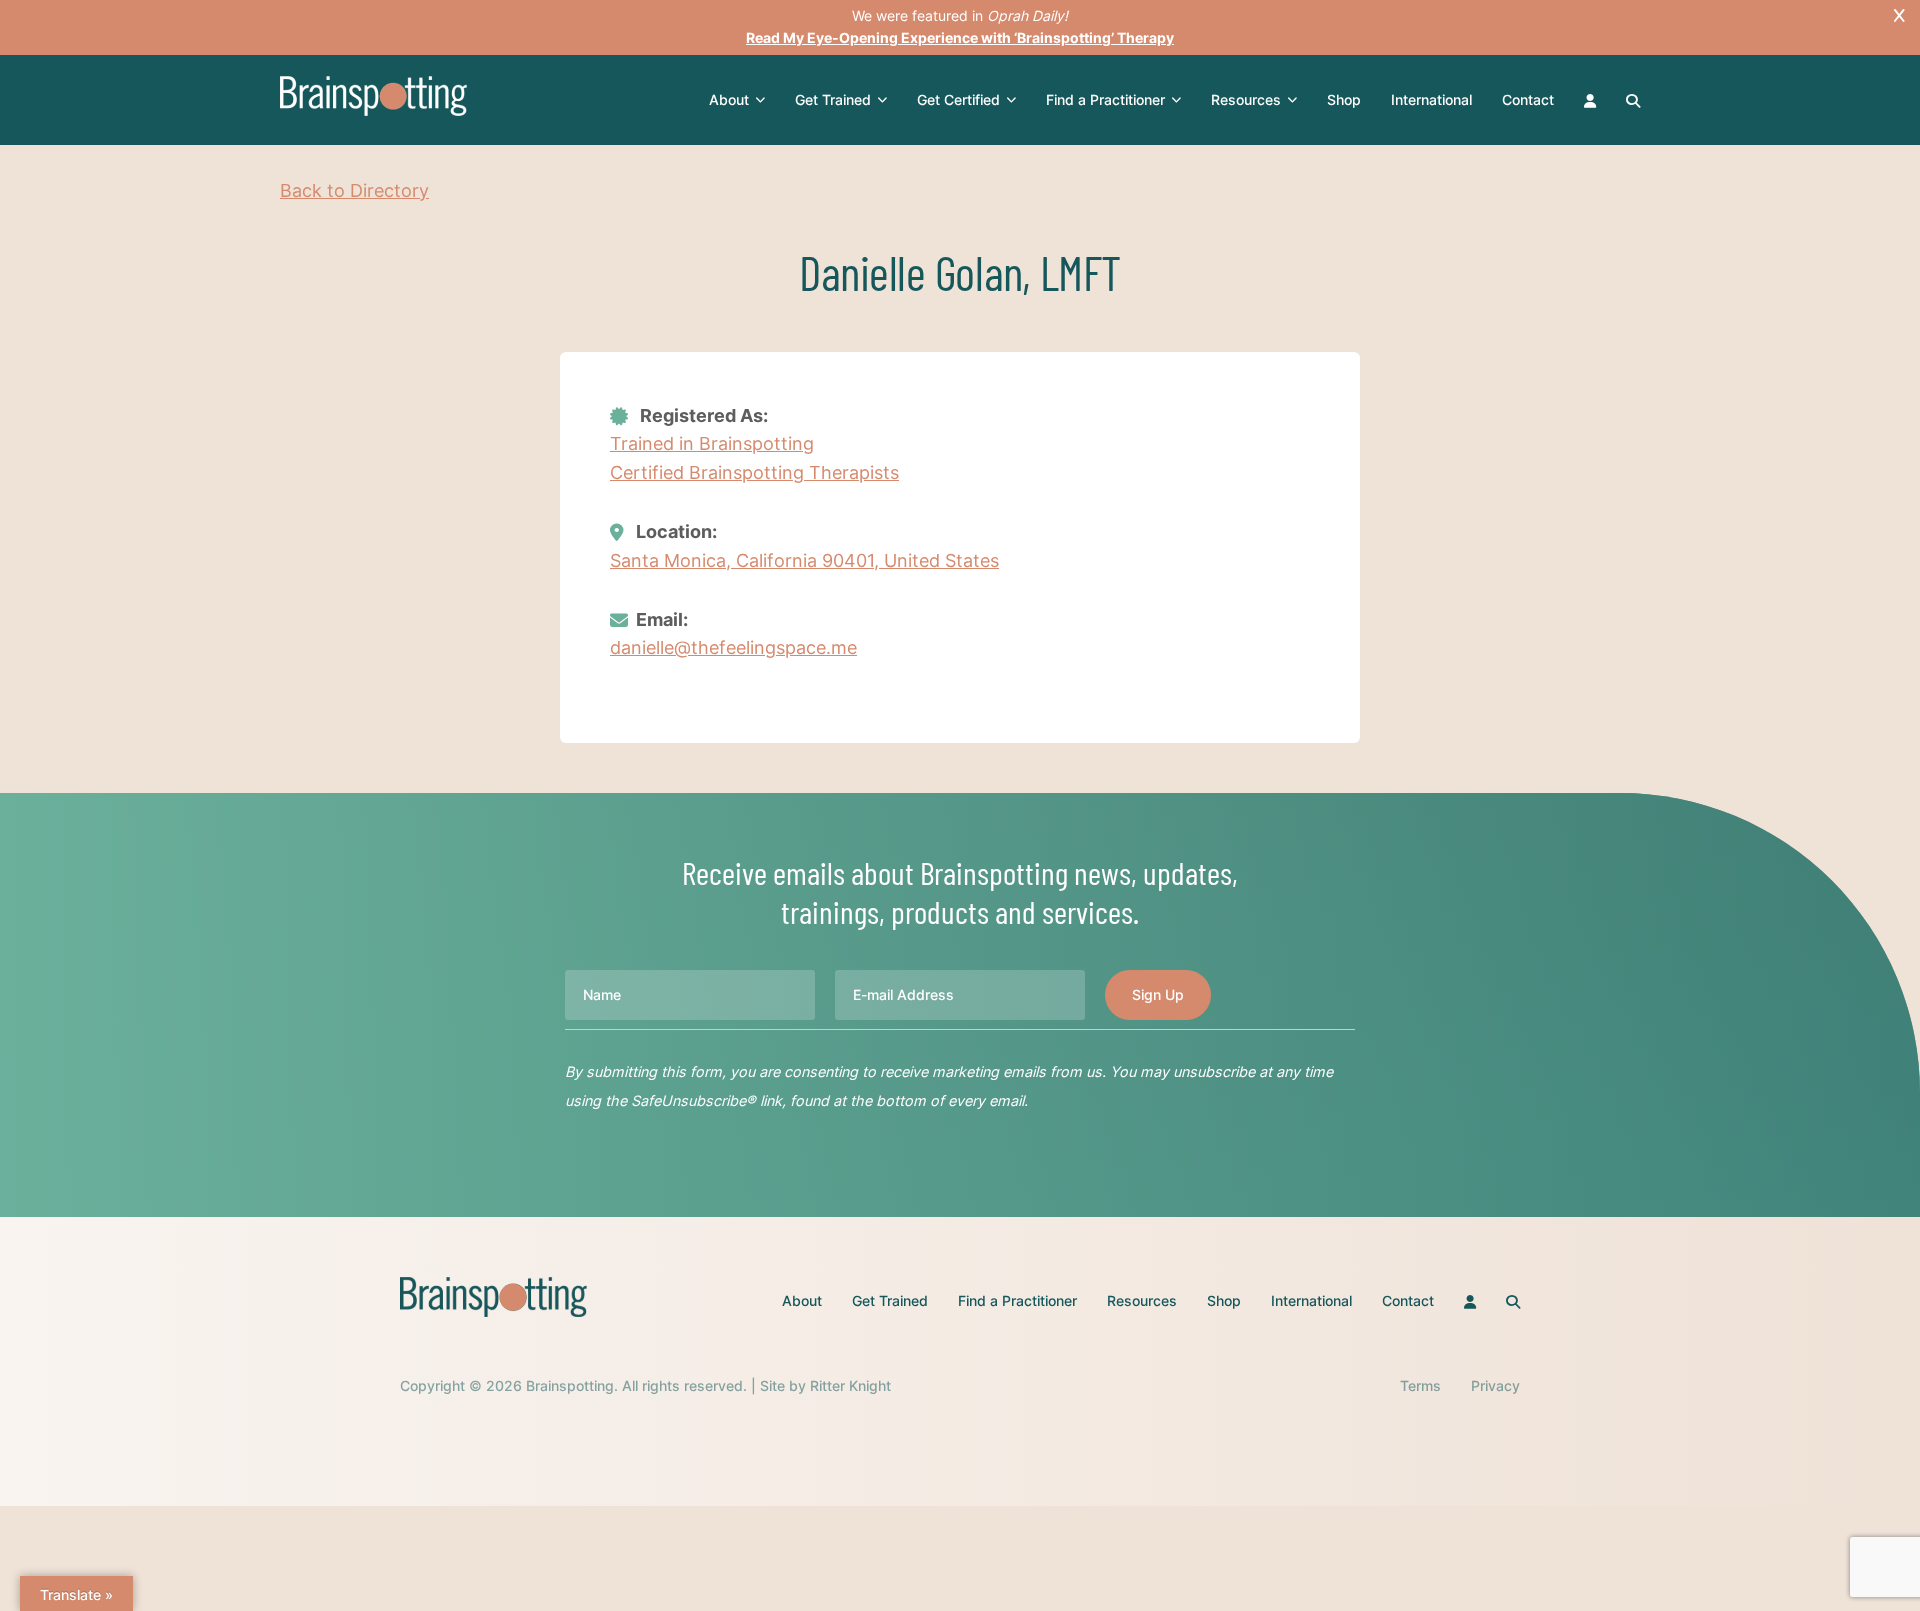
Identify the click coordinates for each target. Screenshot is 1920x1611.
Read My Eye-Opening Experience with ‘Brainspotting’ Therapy (960, 37)
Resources (1246, 99)
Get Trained (833, 99)
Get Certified (958, 99)
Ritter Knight (850, 1385)
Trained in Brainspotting (712, 443)
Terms (1420, 1385)
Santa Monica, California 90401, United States (804, 560)
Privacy (1495, 1385)
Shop (1344, 99)
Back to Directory (354, 190)
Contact (1528, 99)
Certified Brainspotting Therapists (754, 472)
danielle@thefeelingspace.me (733, 647)
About (729, 99)
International (1431, 99)
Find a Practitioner (1105, 99)
